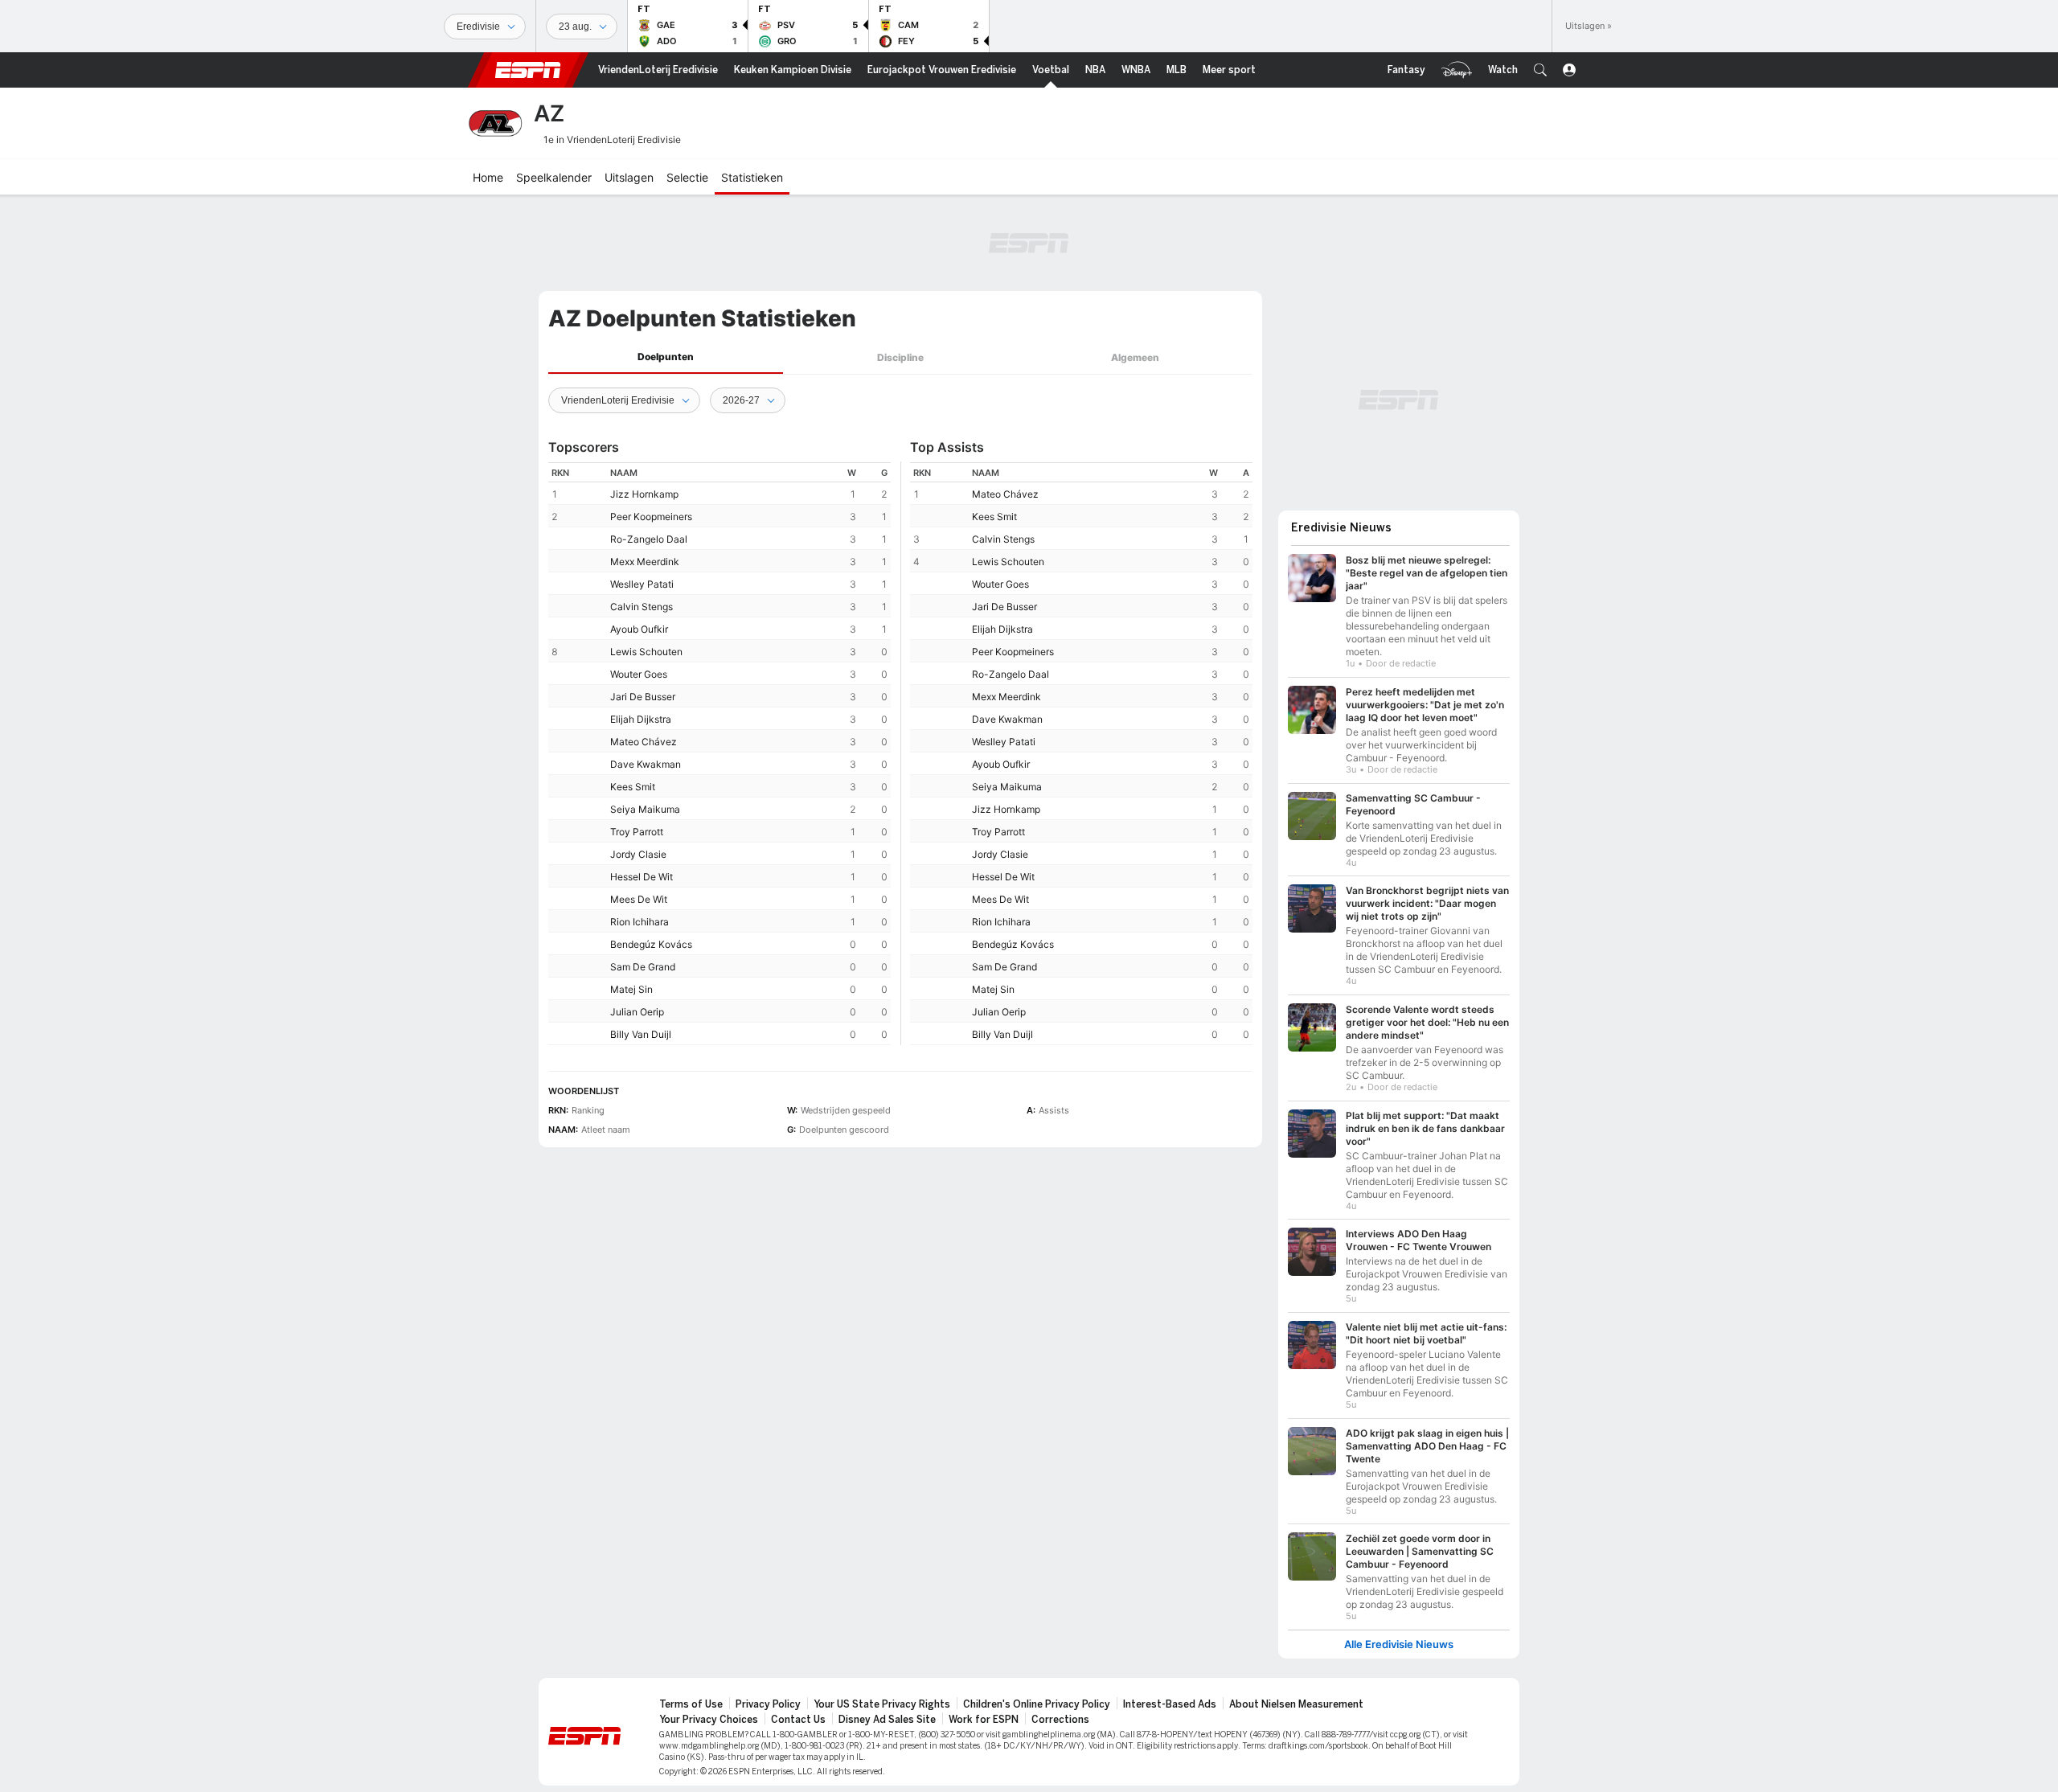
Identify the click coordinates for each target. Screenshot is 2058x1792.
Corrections (1060, 1720)
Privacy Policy (768, 1704)
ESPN (528, 70)
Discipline (900, 357)
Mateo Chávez (644, 742)
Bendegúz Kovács (651, 944)
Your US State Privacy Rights (882, 1704)
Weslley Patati (642, 584)
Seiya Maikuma (645, 809)
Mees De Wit (639, 899)
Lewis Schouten (646, 652)
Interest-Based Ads (1170, 1704)
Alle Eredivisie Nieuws (1399, 1644)
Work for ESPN (984, 1720)
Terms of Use (691, 1704)
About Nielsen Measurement (1296, 1704)
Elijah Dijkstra (641, 719)
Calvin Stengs (642, 607)
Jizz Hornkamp (644, 494)
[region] (719, 754)
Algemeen (1135, 357)
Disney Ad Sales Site (887, 1720)
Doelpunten (666, 357)
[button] (1540, 70)
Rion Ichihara (640, 922)
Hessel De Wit (642, 877)
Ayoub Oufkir (639, 629)
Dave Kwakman (646, 764)
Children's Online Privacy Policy (1037, 1704)
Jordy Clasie (638, 854)
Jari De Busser (643, 697)
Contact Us (798, 1720)
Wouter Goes (639, 674)
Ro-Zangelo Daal (649, 539)
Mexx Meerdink (645, 562)
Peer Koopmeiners (651, 517)
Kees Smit (633, 787)
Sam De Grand (643, 967)
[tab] (666, 357)
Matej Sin (631, 989)
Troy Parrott (637, 832)
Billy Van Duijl (641, 1034)
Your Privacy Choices (709, 1720)
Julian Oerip (637, 1012)
